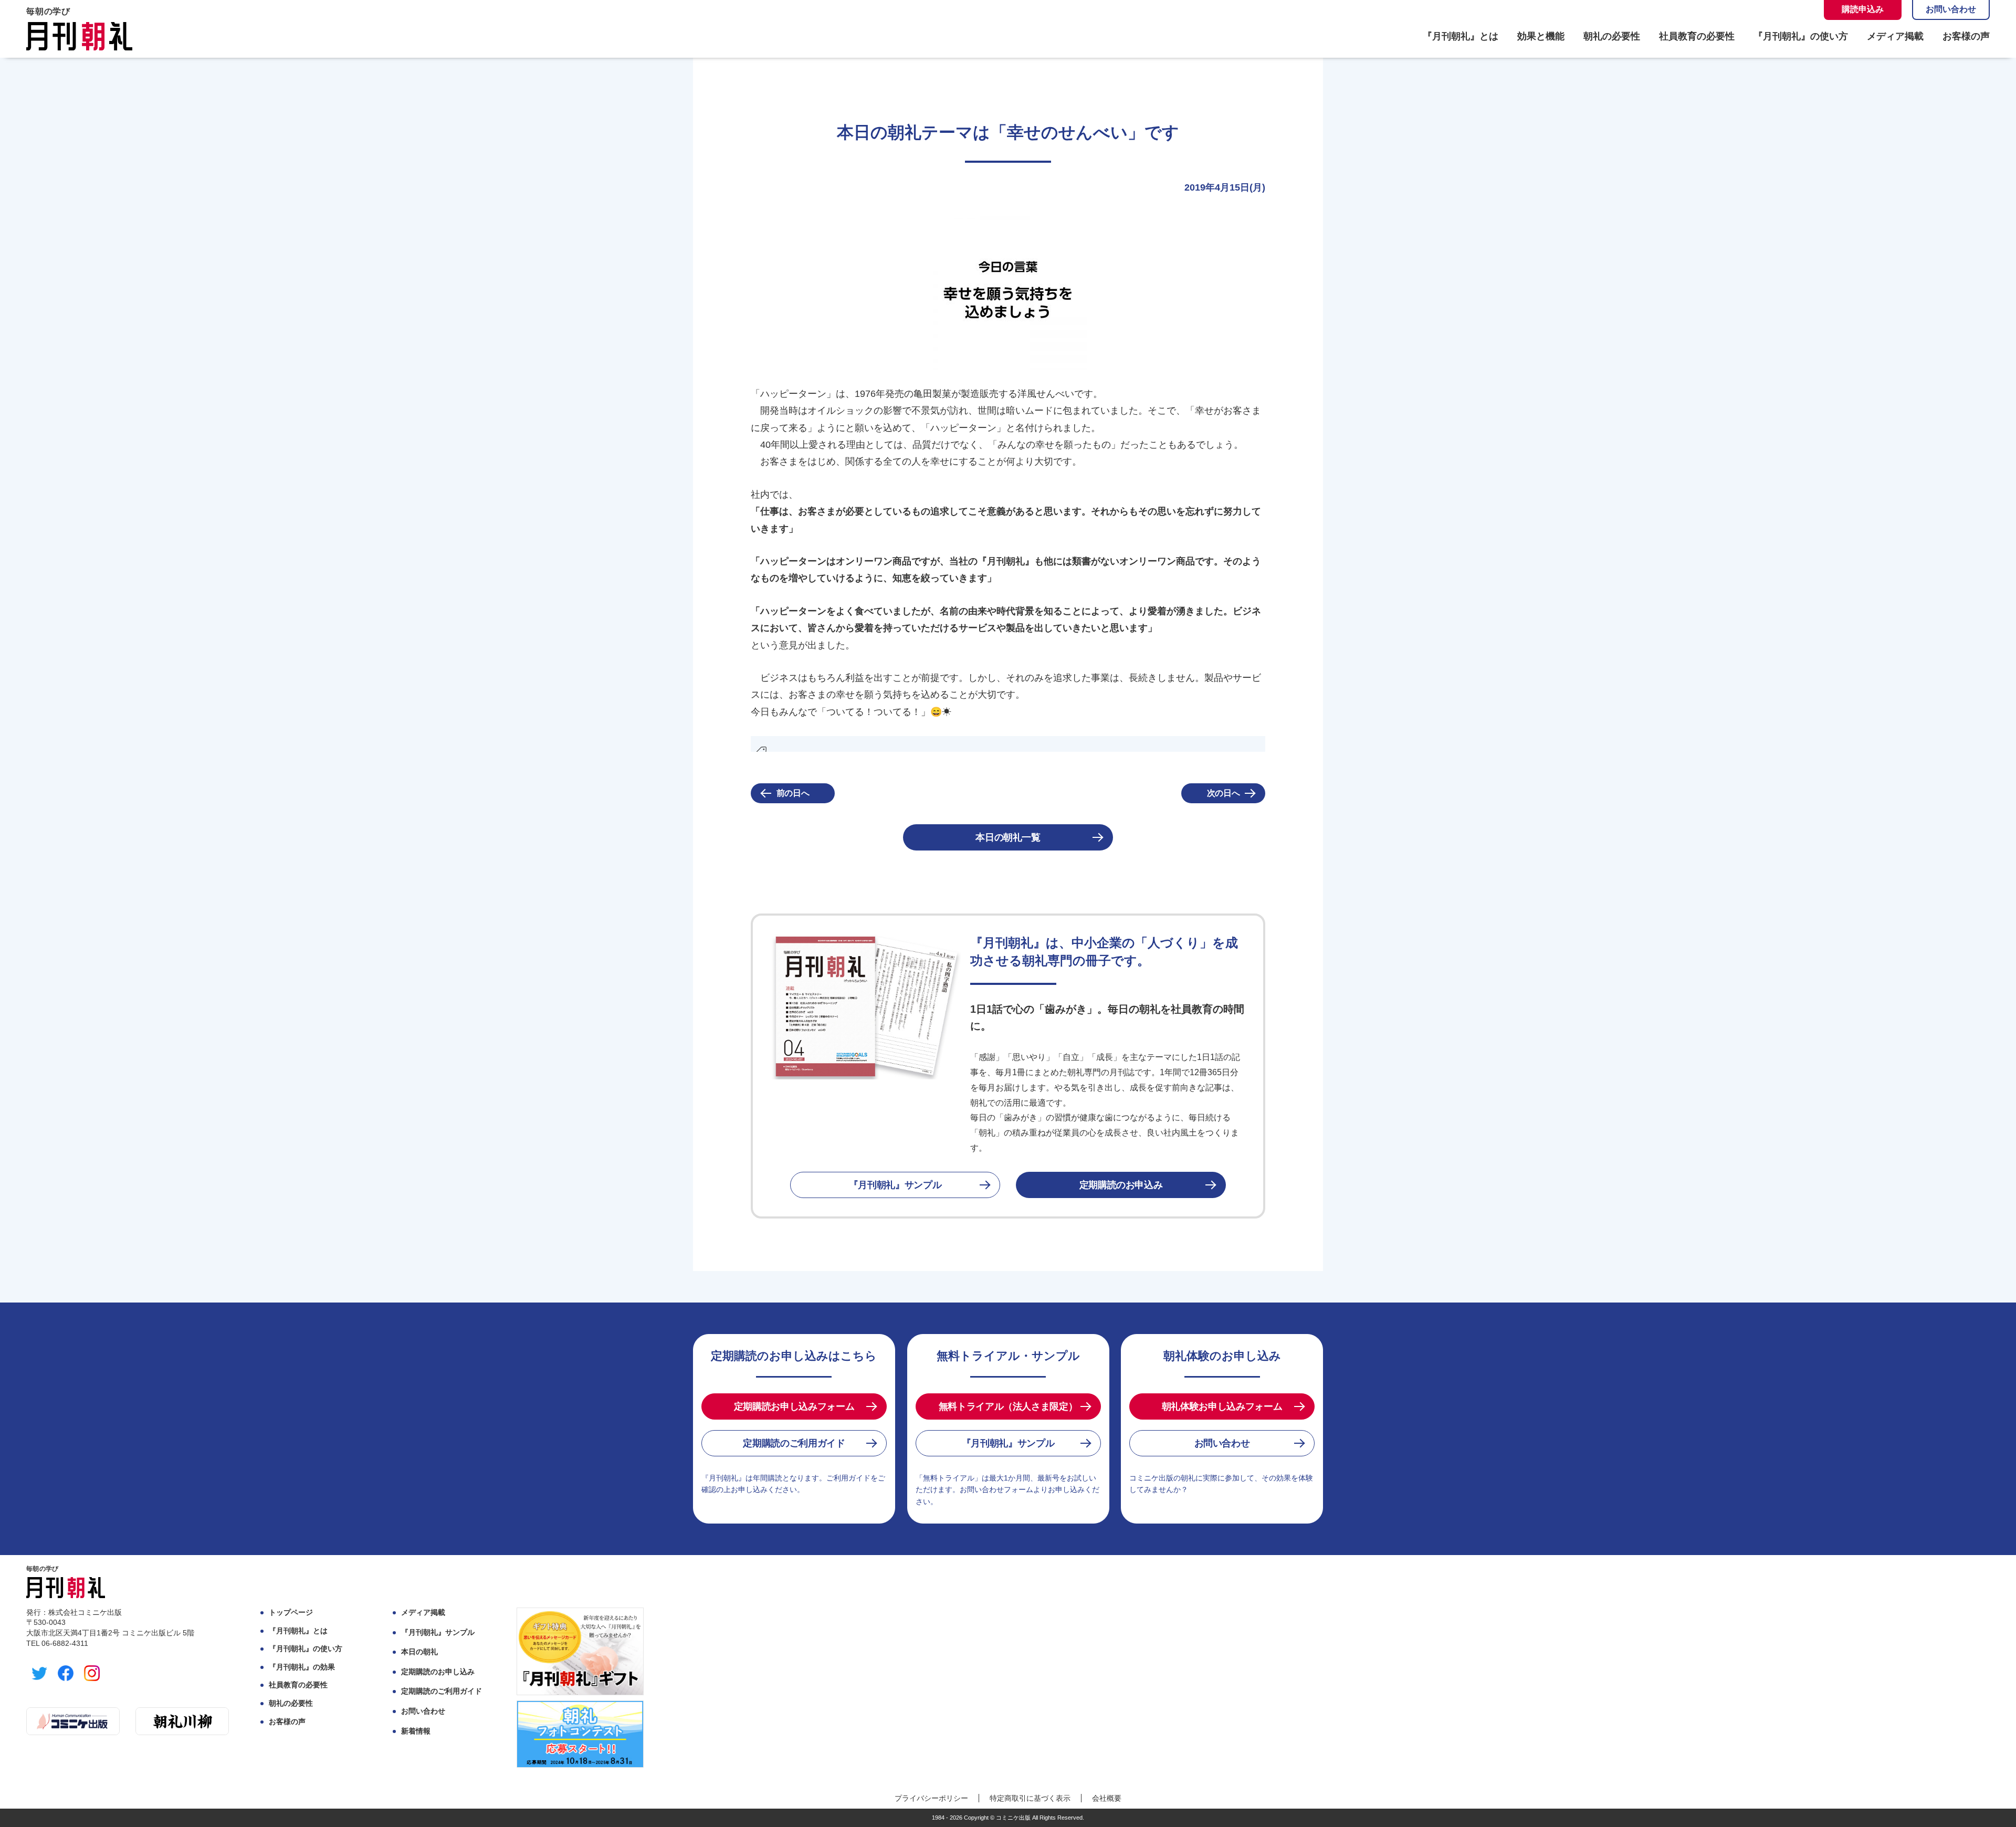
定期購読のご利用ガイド (794, 1443)
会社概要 (1107, 1798)
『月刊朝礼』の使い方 (1801, 36)
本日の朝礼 (419, 1652)
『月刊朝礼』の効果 (302, 1667)
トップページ (291, 1612)
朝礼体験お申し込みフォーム (1222, 1406)
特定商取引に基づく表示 (1030, 1798)
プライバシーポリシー (931, 1798)
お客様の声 (1966, 36)
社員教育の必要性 (1697, 36)
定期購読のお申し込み (438, 1672)
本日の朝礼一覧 (1008, 837)
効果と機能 (1541, 36)
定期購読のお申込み (1121, 1185)
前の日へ (793, 793)
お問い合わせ (1951, 9)
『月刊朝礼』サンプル (895, 1185)
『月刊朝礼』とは (1461, 36)
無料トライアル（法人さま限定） (1008, 1406)
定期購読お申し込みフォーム (794, 1406)
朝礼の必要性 (1612, 36)
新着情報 (416, 1731)
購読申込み (1863, 9)
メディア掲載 (1895, 36)
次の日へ (1224, 793)
